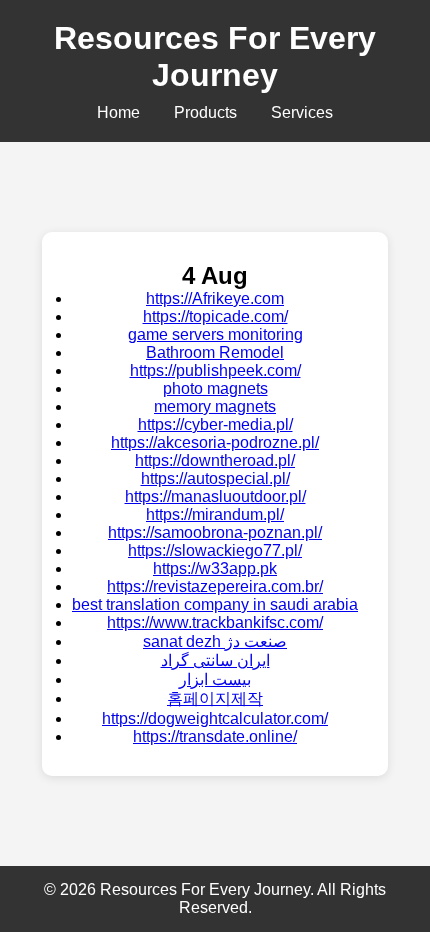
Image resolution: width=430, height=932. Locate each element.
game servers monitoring (215, 334)
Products (205, 112)
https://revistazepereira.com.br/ (215, 586)
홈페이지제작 (215, 698)
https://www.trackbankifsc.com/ (215, 622)
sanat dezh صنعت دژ (215, 641)
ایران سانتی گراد (215, 660)
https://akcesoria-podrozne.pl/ (215, 442)
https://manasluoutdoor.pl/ (215, 496)
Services (302, 112)
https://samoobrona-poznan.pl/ (215, 532)
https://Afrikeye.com (215, 298)
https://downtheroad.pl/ (215, 460)
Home (118, 112)
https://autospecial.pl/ (215, 478)
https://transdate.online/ (215, 736)
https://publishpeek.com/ (215, 370)
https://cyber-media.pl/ (215, 424)
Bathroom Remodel (215, 352)
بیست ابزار (215, 679)
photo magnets (215, 388)
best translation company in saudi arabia (215, 604)
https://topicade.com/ (215, 316)
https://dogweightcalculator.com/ (215, 718)
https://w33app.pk (215, 568)
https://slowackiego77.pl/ (215, 550)
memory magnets (215, 406)
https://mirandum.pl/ (215, 514)
